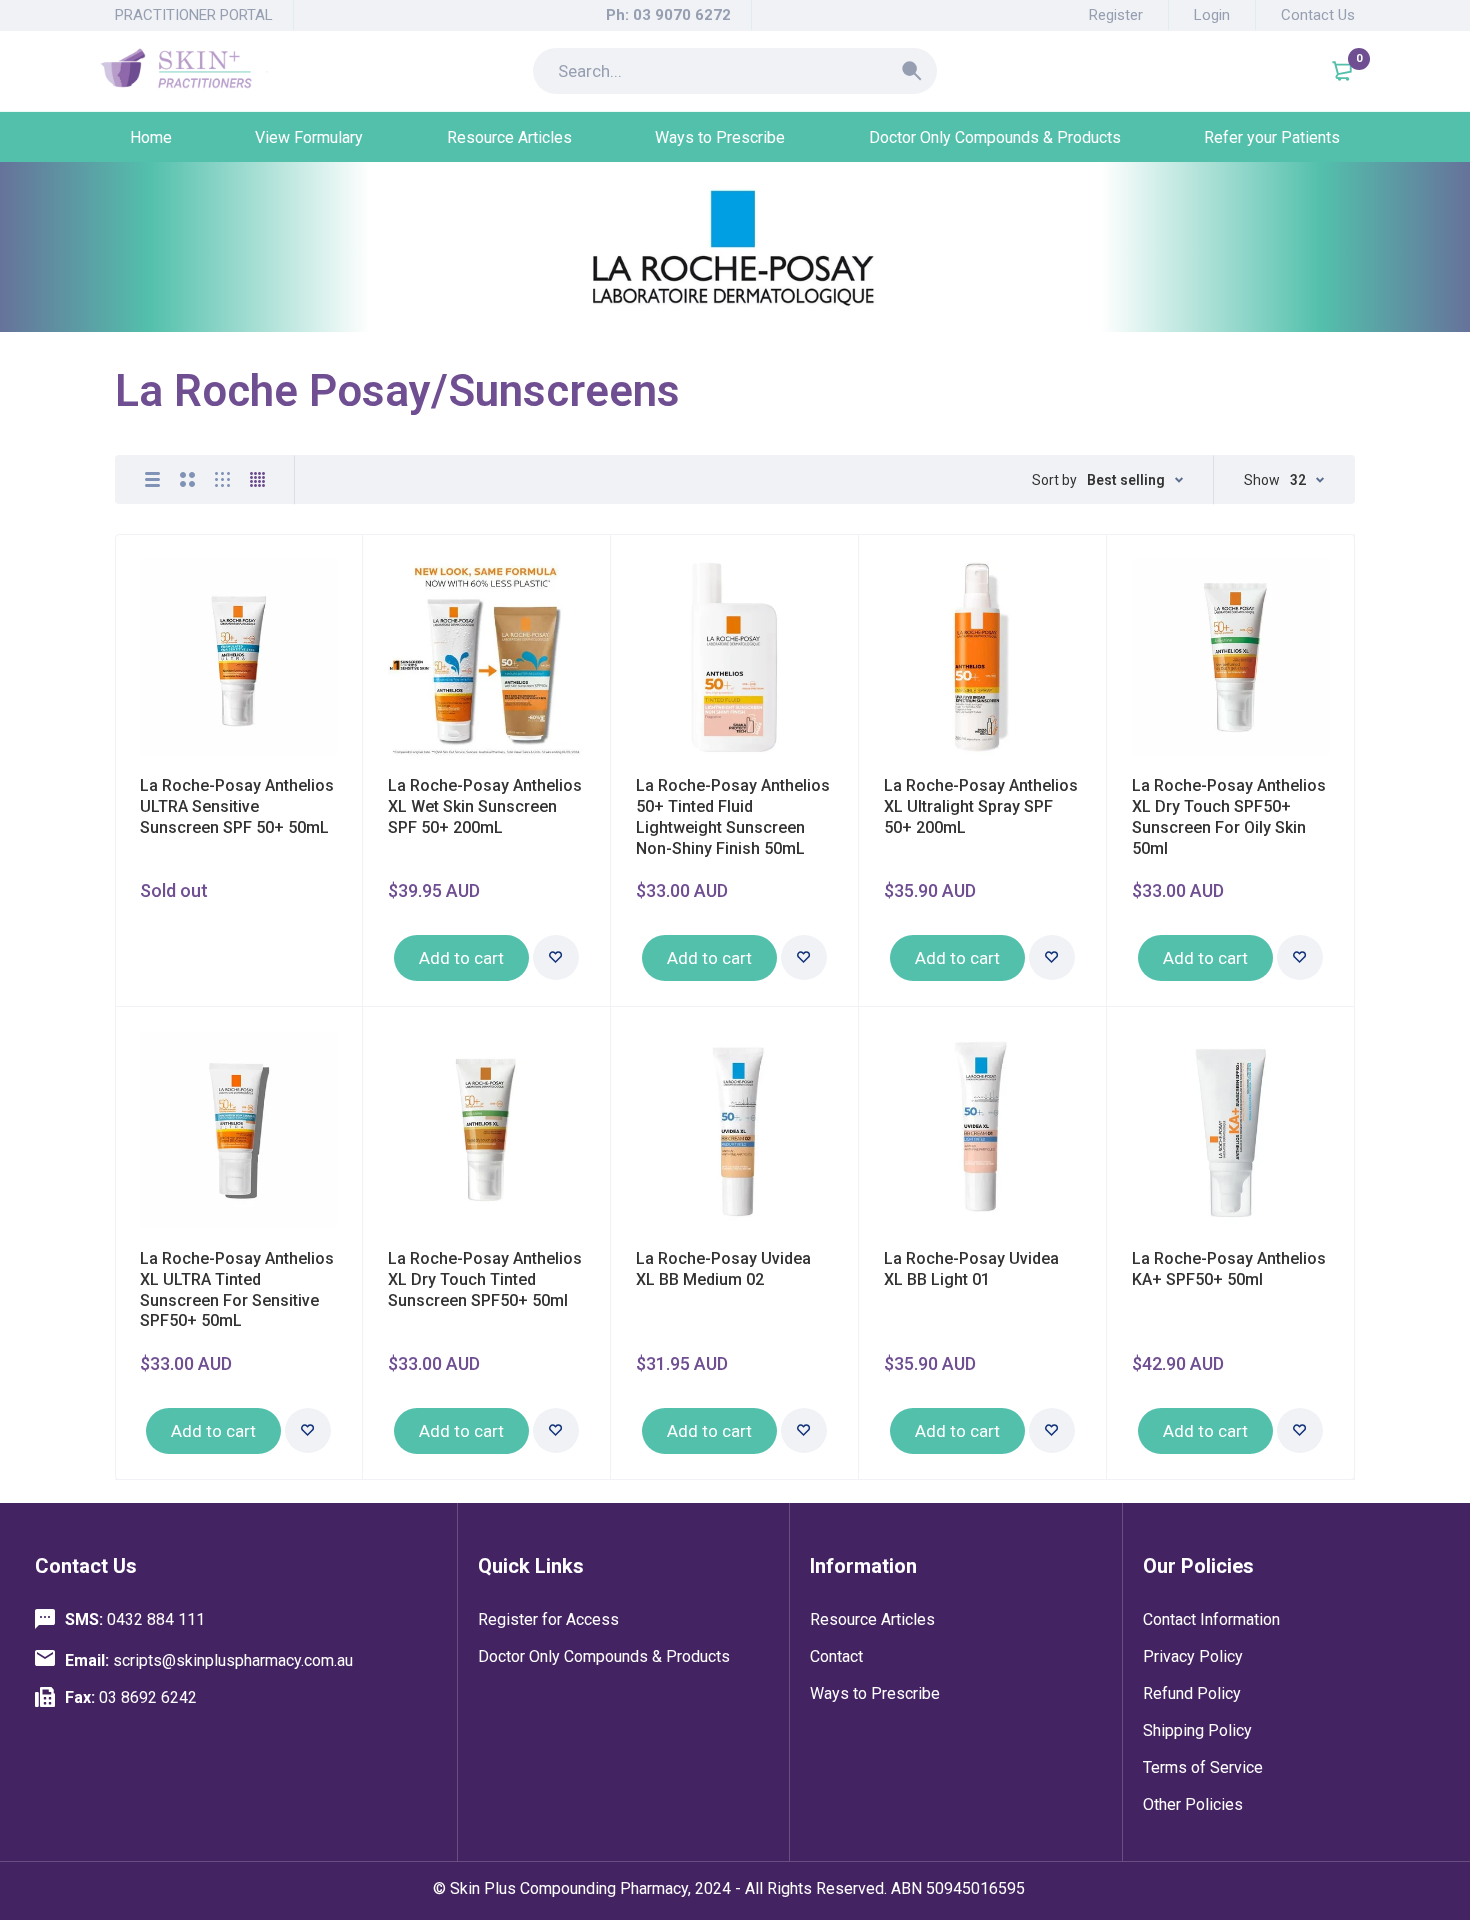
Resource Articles (872, 1619)
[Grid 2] (187, 479)
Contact (836, 1656)
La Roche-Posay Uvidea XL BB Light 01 (971, 1269)
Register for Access (548, 1619)
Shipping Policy (1197, 1730)
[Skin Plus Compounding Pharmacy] (184, 71)
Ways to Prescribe (875, 1693)
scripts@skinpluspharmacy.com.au (209, 1660)
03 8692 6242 (131, 1697)
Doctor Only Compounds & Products (604, 1656)
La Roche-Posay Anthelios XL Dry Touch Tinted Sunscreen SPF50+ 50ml (485, 1279)
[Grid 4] (257, 479)
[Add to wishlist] (556, 957)
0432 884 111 (135, 1619)
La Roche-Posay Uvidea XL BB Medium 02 (723, 1269)
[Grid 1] (152, 479)
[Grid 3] (222, 479)
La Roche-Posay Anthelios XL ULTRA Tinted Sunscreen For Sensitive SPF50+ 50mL (237, 1289)
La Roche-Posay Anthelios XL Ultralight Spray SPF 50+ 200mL (981, 806)
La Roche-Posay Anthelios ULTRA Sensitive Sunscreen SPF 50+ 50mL (237, 806)
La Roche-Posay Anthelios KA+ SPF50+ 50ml (1229, 1269)
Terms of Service (1203, 1767)
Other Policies (1193, 1804)
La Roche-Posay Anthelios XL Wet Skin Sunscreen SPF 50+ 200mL (485, 806)
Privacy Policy (1193, 1656)
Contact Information (1211, 1619)
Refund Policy (1192, 1693)
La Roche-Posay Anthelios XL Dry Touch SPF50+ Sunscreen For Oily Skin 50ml (1229, 816)
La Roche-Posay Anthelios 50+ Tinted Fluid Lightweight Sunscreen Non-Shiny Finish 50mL (733, 816)
